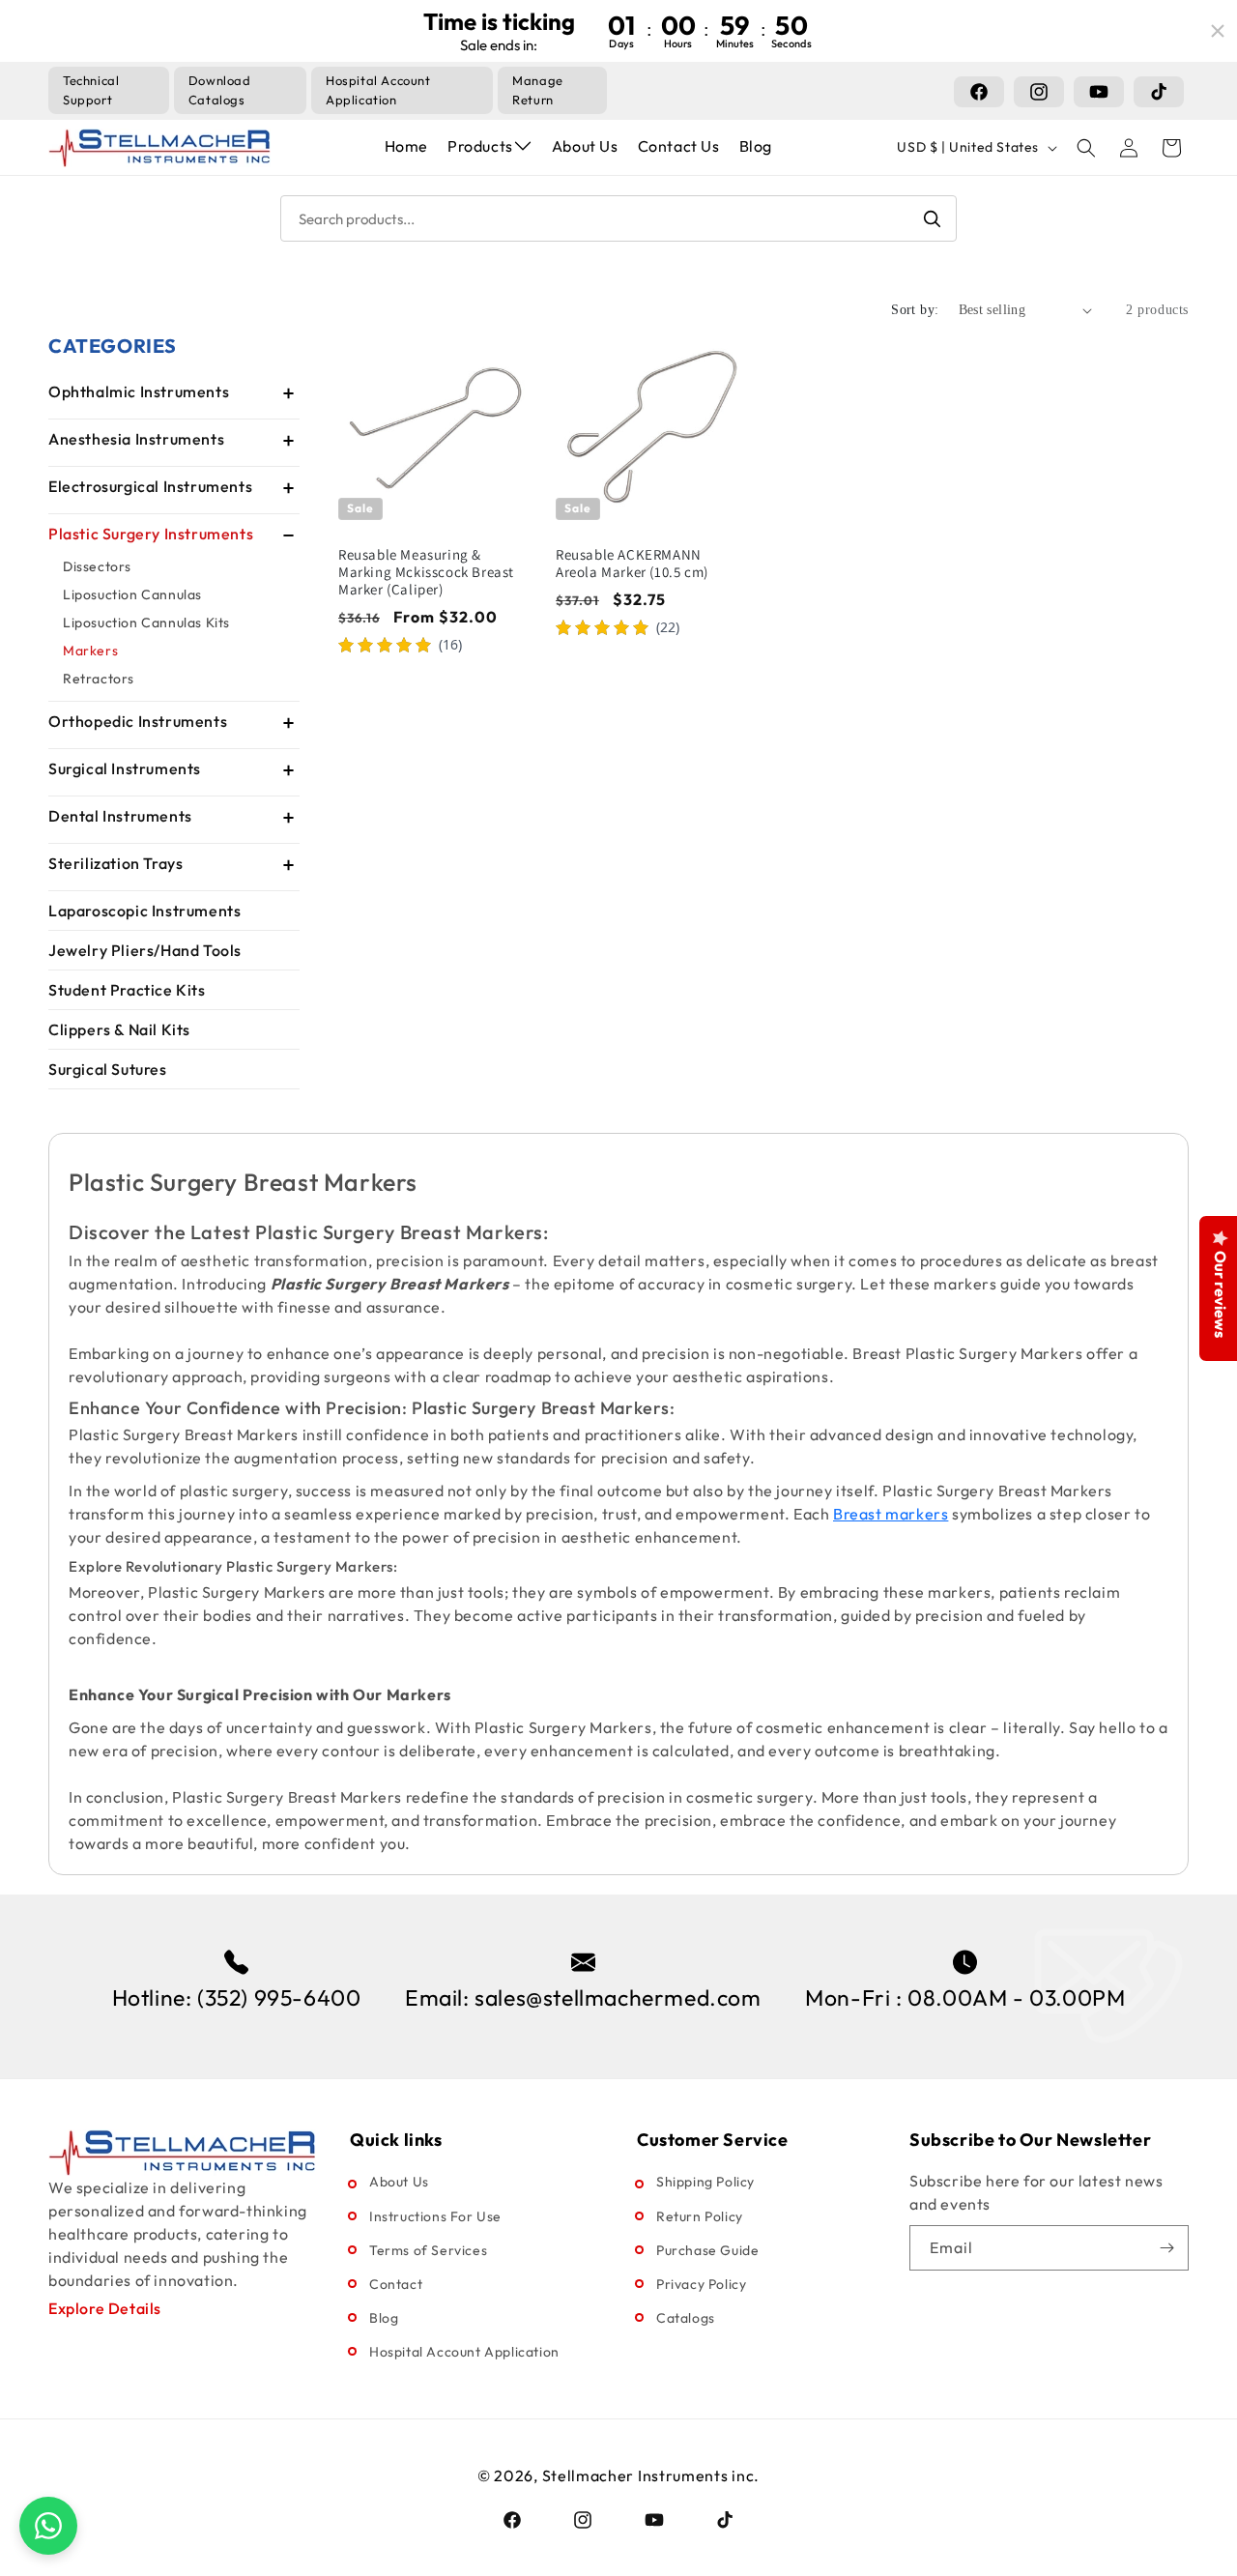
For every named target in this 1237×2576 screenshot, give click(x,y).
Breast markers (891, 1514)
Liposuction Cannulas (132, 594)
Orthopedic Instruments (138, 721)
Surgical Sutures (108, 1069)
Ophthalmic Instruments (139, 391)
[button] (1086, 148)
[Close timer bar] (1218, 31)
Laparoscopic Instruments (144, 911)
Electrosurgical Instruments (150, 486)
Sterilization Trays (115, 863)
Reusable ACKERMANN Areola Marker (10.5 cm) (632, 564)
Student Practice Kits (127, 990)
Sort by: (915, 310)
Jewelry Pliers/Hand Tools (145, 950)
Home (406, 146)
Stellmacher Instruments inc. (651, 2475)
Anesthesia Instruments (136, 439)
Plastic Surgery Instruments (151, 534)
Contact (396, 2284)
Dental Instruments (120, 816)
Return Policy (700, 2216)
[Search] (932, 218)
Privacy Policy (701, 2284)
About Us (585, 146)
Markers (90, 651)
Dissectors (97, 566)
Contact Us (679, 146)
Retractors (99, 679)
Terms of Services (428, 2250)
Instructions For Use (435, 2216)
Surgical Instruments (125, 768)
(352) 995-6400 (279, 1997)
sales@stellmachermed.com (618, 1997)
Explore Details (105, 2308)
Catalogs (686, 2318)
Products (480, 146)
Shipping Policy (705, 2182)
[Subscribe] (1166, 2248)
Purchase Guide (707, 2250)
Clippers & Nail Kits (119, 1029)
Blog (756, 146)
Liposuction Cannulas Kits (146, 622)
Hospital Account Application (464, 2352)
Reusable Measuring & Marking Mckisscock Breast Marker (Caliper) (426, 572)
